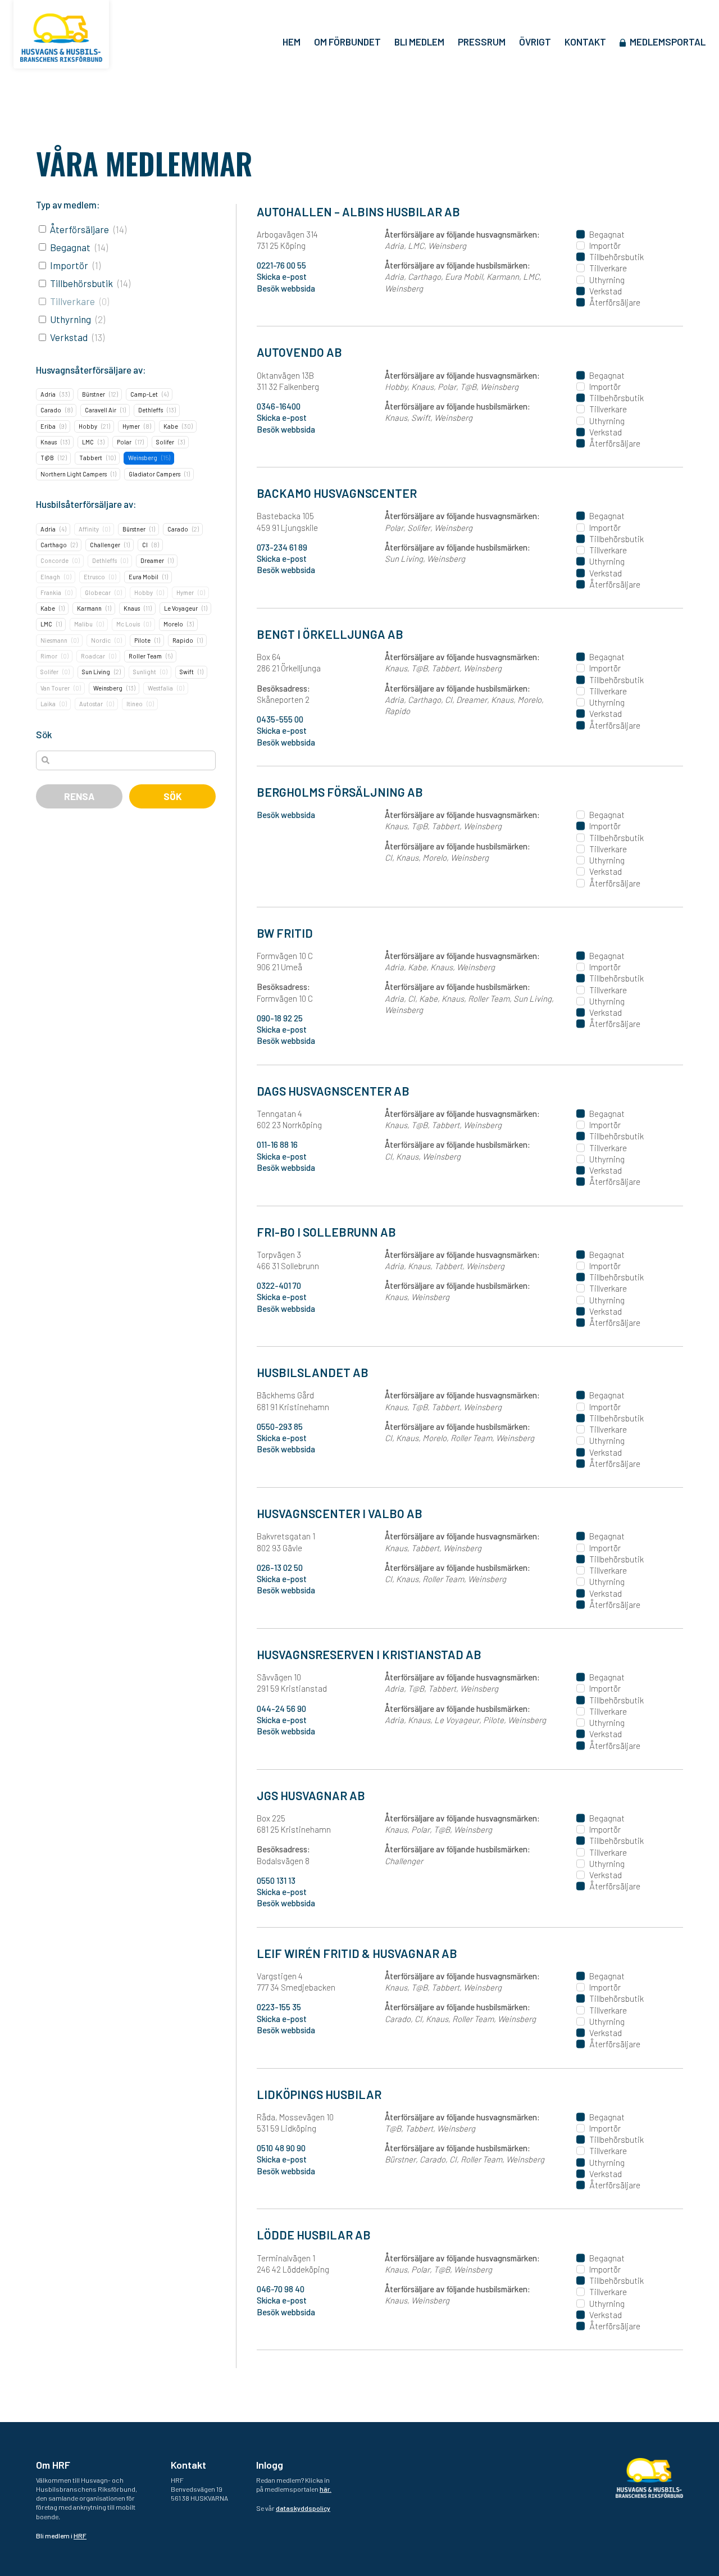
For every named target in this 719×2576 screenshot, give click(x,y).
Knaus (49, 442)
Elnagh (50, 577)
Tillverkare (72, 301)
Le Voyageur (181, 608)
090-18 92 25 (280, 1018)
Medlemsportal (668, 42)
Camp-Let (144, 394)
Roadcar (93, 656)
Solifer (165, 442)
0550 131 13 (276, 1880)
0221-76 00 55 (281, 265)
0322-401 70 (279, 1285)
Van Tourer (55, 688)
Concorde (54, 560)
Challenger (105, 545)
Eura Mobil (144, 577)
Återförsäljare (79, 229)
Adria (48, 394)
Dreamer (152, 560)
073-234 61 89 (282, 547)
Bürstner (94, 394)
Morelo (173, 624)
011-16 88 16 (277, 1144)
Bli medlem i (61, 2536)
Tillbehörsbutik (81, 283)
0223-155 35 (279, 2007)
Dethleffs (151, 410)
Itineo (135, 704)
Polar (124, 442)
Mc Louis (128, 624)
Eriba (48, 426)
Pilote (142, 640)
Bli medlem (419, 42)
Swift (187, 672)
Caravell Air (101, 410)
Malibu (83, 624)
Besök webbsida (286, 288)
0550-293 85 (280, 1426)
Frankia (51, 592)
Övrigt (535, 42)
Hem (292, 42)
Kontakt (585, 42)
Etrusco (94, 577)
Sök (173, 796)
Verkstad (69, 337)
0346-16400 (279, 406)
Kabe (171, 426)
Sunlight (145, 672)
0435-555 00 (280, 719)
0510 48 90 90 (281, 2148)
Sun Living (96, 672)
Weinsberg (143, 458)
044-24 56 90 (281, 1709)
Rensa (79, 796)
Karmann (89, 608)
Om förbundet (347, 42)
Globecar (98, 592)
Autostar (91, 704)
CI (145, 545)
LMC (88, 442)
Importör (69, 265)
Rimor (49, 656)
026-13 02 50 (280, 1568)
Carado (51, 410)
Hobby (88, 426)
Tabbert (91, 458)
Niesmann (54, 640)
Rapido (183, 640)
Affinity (89, 529)
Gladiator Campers (154, 474)
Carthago (54, 545)
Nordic (101, 640)
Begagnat (70, 247)
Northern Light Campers (74, 474)
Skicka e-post (282, 276)
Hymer (131, 426)
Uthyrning (70, 319)
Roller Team (145, 656)
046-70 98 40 (281, 2289)
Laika (48, 704)
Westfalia (160, 688)
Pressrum (482, 42)
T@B (47, 458)
